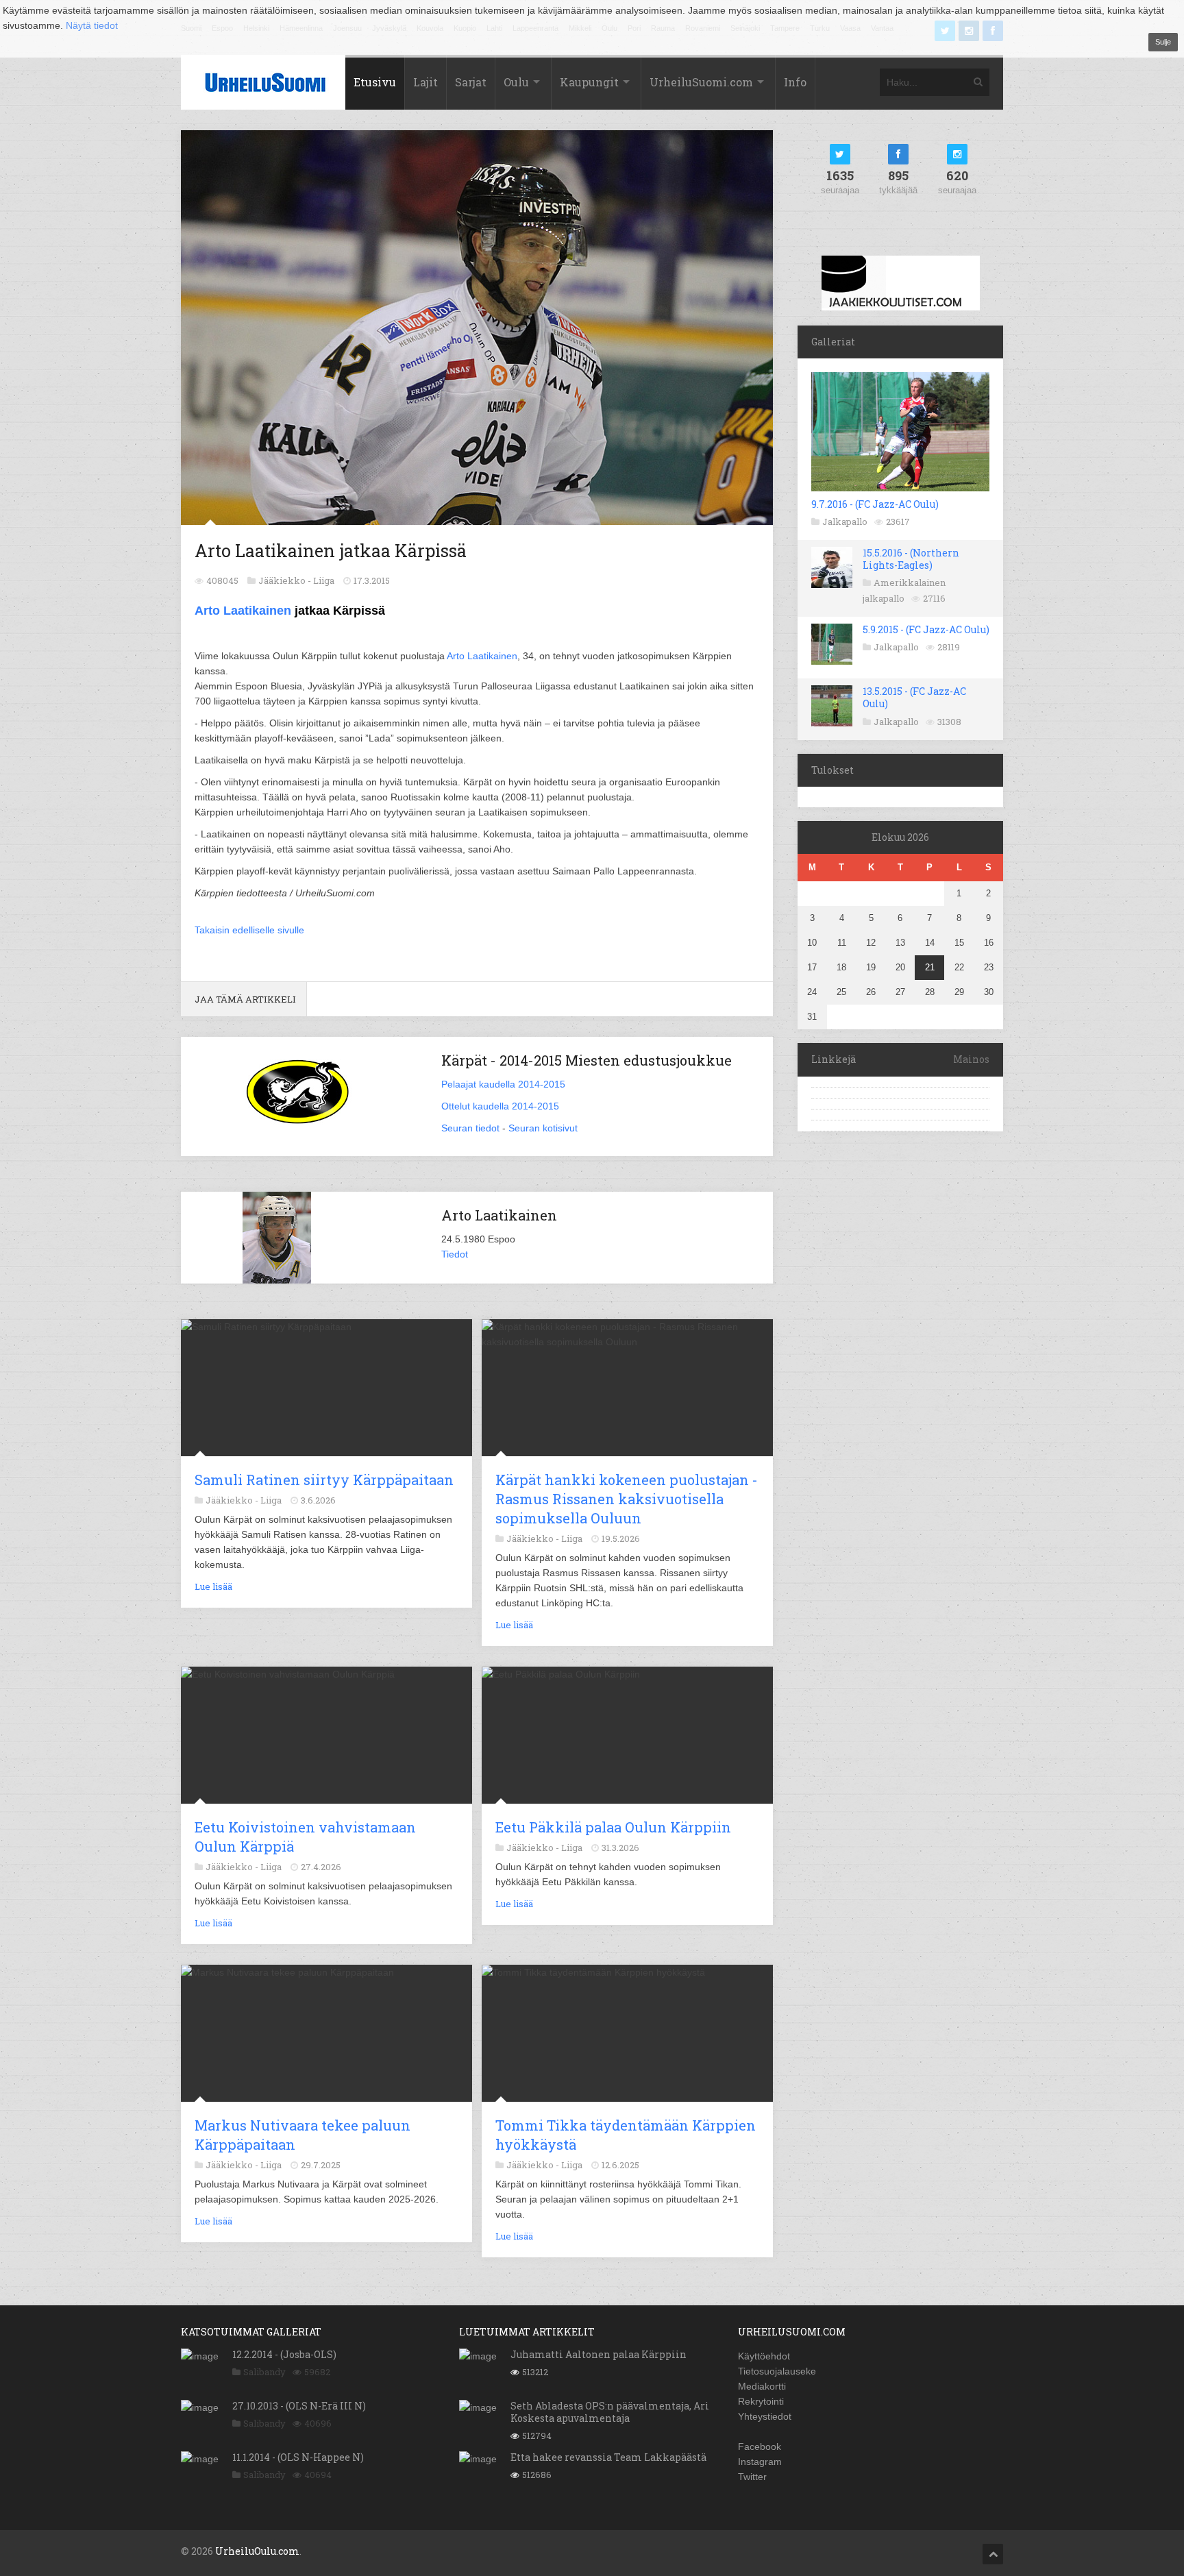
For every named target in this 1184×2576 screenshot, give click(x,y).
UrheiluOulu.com (257, 2551)
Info (795, 82)
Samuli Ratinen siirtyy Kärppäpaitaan (324, 1480)
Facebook (760, 2446)
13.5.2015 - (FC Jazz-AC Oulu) (914, 697)
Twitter (752, 2477)
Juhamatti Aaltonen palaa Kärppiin (599, 2354)
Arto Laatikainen (243, 611)
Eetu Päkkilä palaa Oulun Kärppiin (613, 1827)
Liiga (324, 580)
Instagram (760, 2462)
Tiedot (455, 1254)
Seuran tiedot (470, 1128)
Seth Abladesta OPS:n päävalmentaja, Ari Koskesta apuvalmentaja (610, 2412)
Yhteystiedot (765, 2416)
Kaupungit (589, 82)
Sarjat (471, 82)
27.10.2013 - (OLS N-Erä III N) (299, 2406)
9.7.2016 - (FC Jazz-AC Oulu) (875, 504)
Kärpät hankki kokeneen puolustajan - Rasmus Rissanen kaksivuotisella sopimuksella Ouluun (627, 1499)
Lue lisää (213, 1586)
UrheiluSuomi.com (701, 82)
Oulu (516, 82)
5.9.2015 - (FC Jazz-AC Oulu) (926, 629)
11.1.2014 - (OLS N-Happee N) (298, 2457)
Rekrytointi (761, 2401)
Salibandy (264, 2372)
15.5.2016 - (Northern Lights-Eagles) (911, 559)
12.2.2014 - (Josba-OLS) (284, 2354)
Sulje (1163, 42)
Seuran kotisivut (543, 1128)
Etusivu (375, 82)
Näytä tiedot (92, 25)
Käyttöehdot (764, 2356)
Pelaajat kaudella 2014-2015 (503, 1084)
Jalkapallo (845, 522)
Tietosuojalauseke (777, 2371)
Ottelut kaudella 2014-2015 (500, 1106)
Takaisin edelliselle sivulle (249, 930)
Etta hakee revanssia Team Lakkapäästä (608, 2457)
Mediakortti (762, 2386)
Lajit (425, 82)
